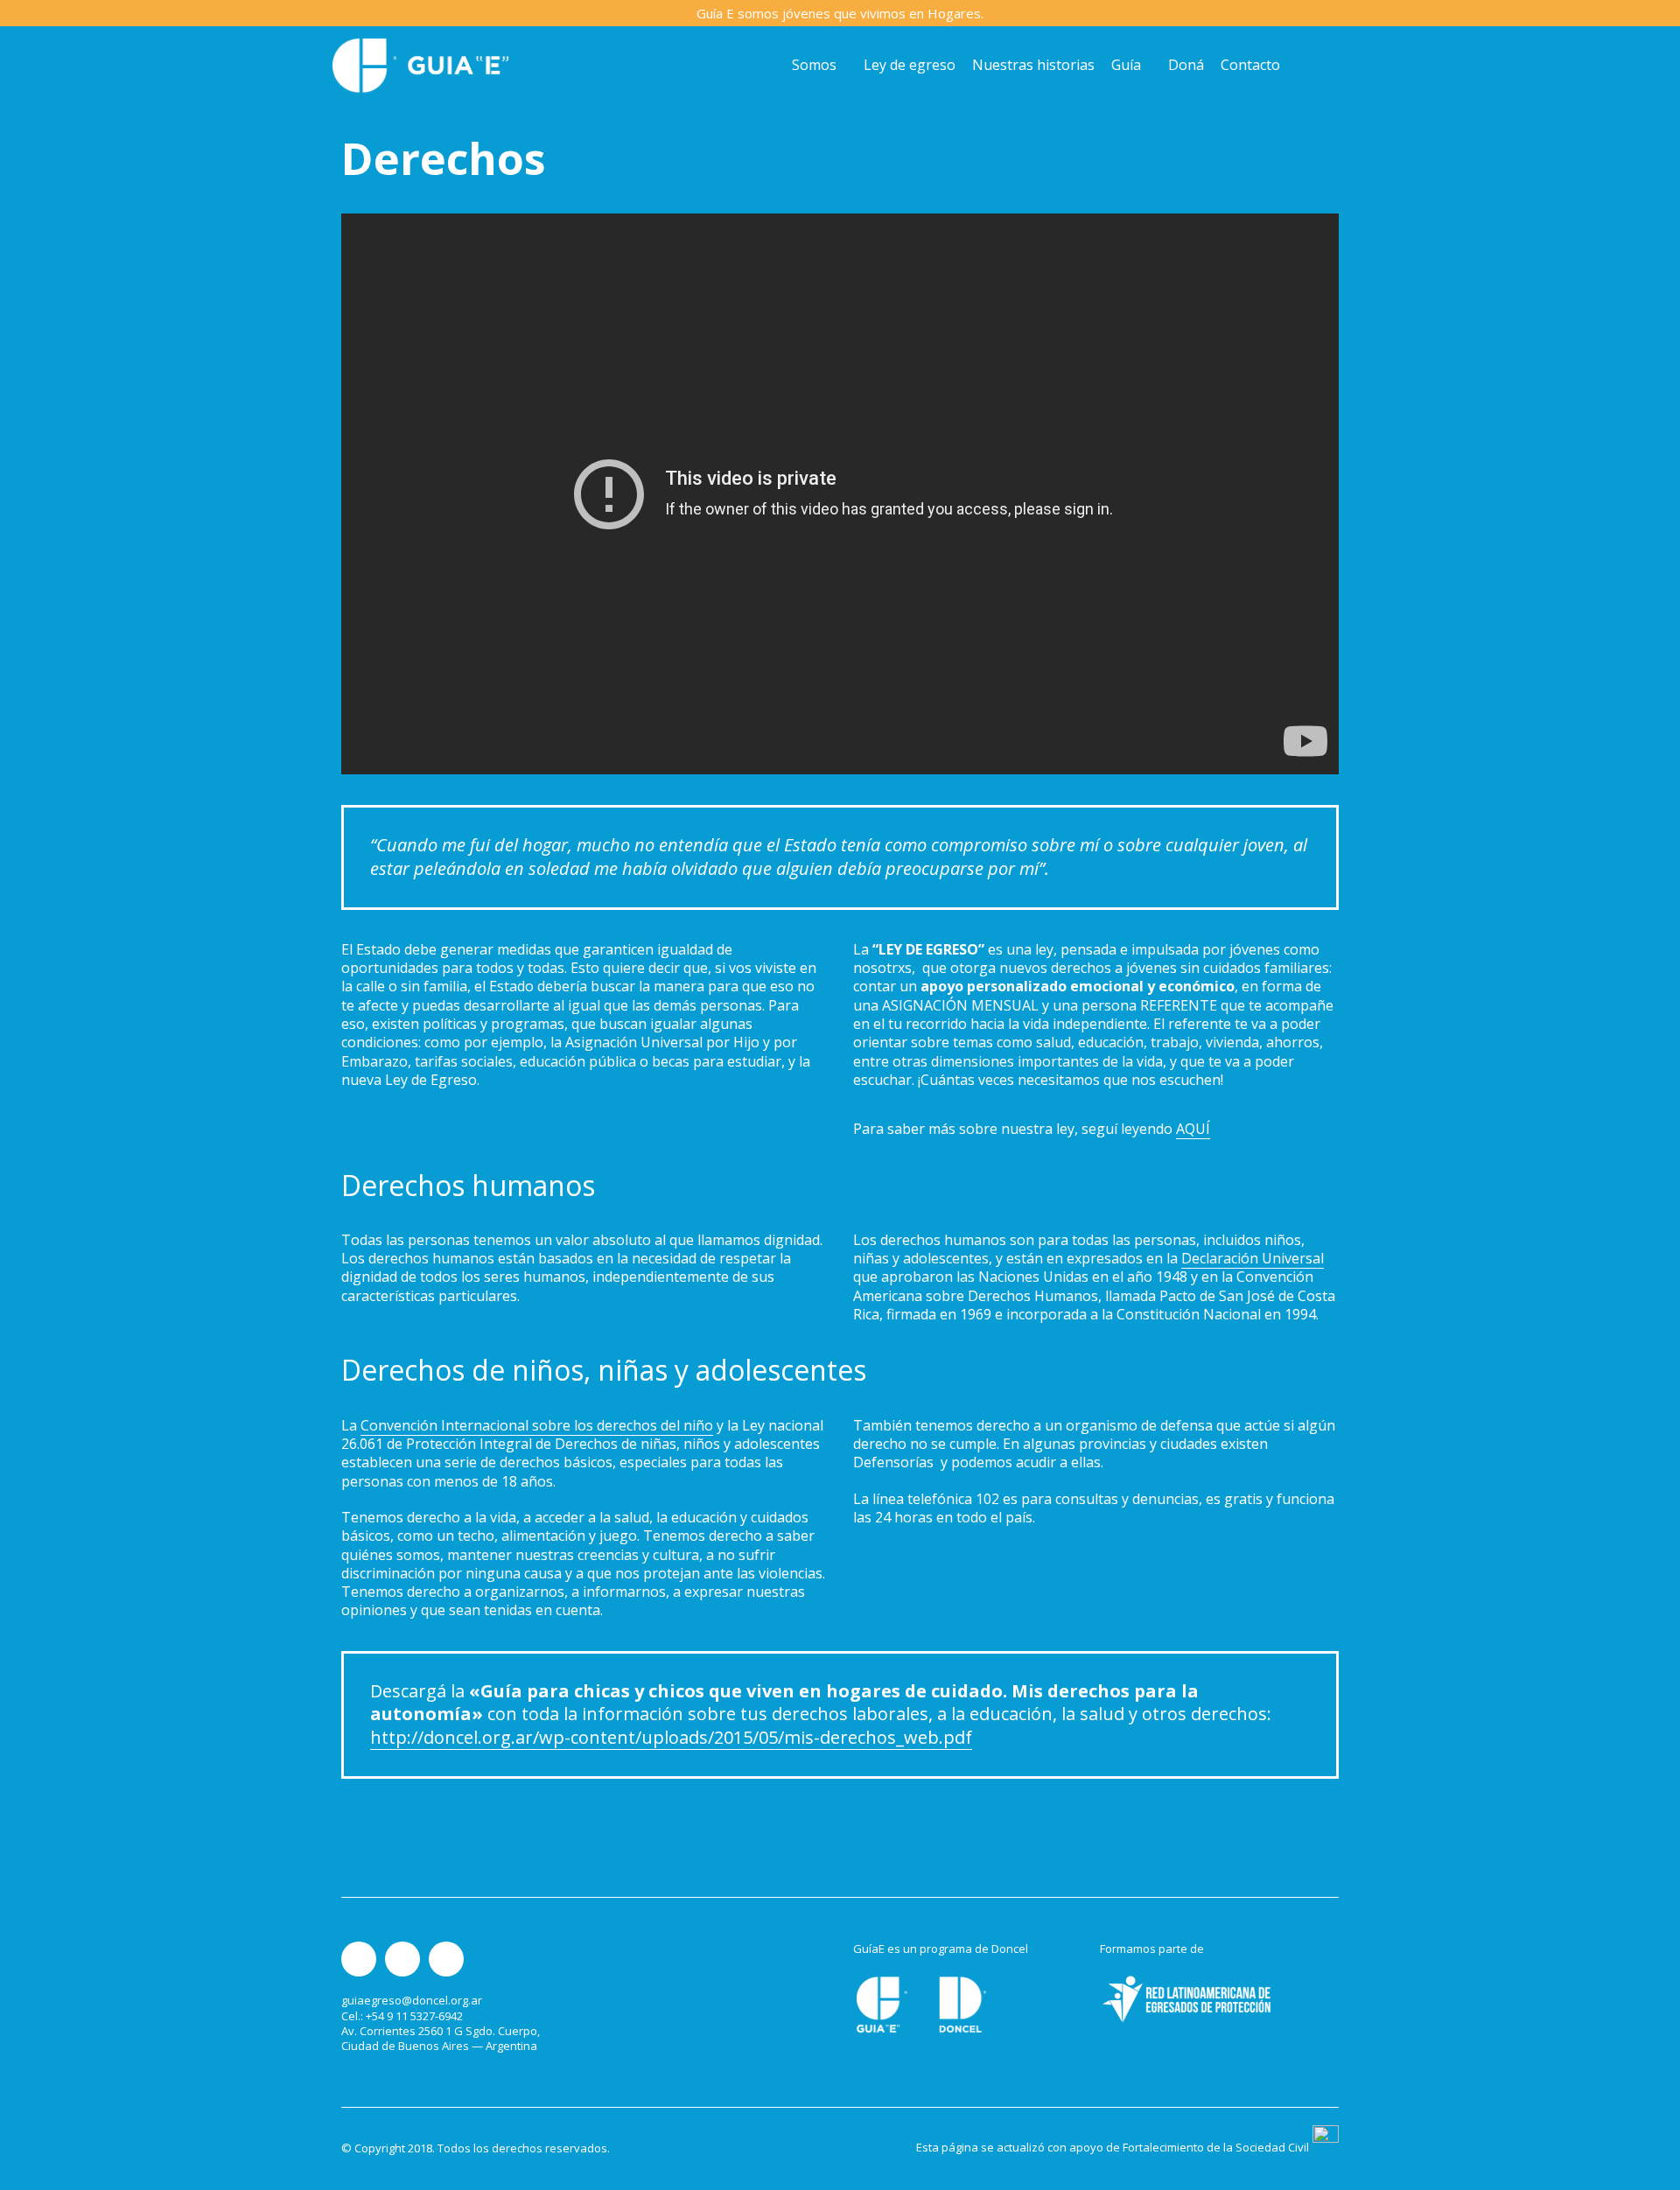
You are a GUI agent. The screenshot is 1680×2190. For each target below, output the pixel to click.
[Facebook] (402, 1959)
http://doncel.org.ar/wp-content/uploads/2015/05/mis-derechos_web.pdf (671, 1737)
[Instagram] (359, 1959)
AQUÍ (1193, 1129)
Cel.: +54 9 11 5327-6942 (402, 2016)
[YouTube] (446, 1959)
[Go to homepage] (420, 65)
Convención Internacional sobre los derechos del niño (537, 1425)
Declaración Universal (1253, 1258)
